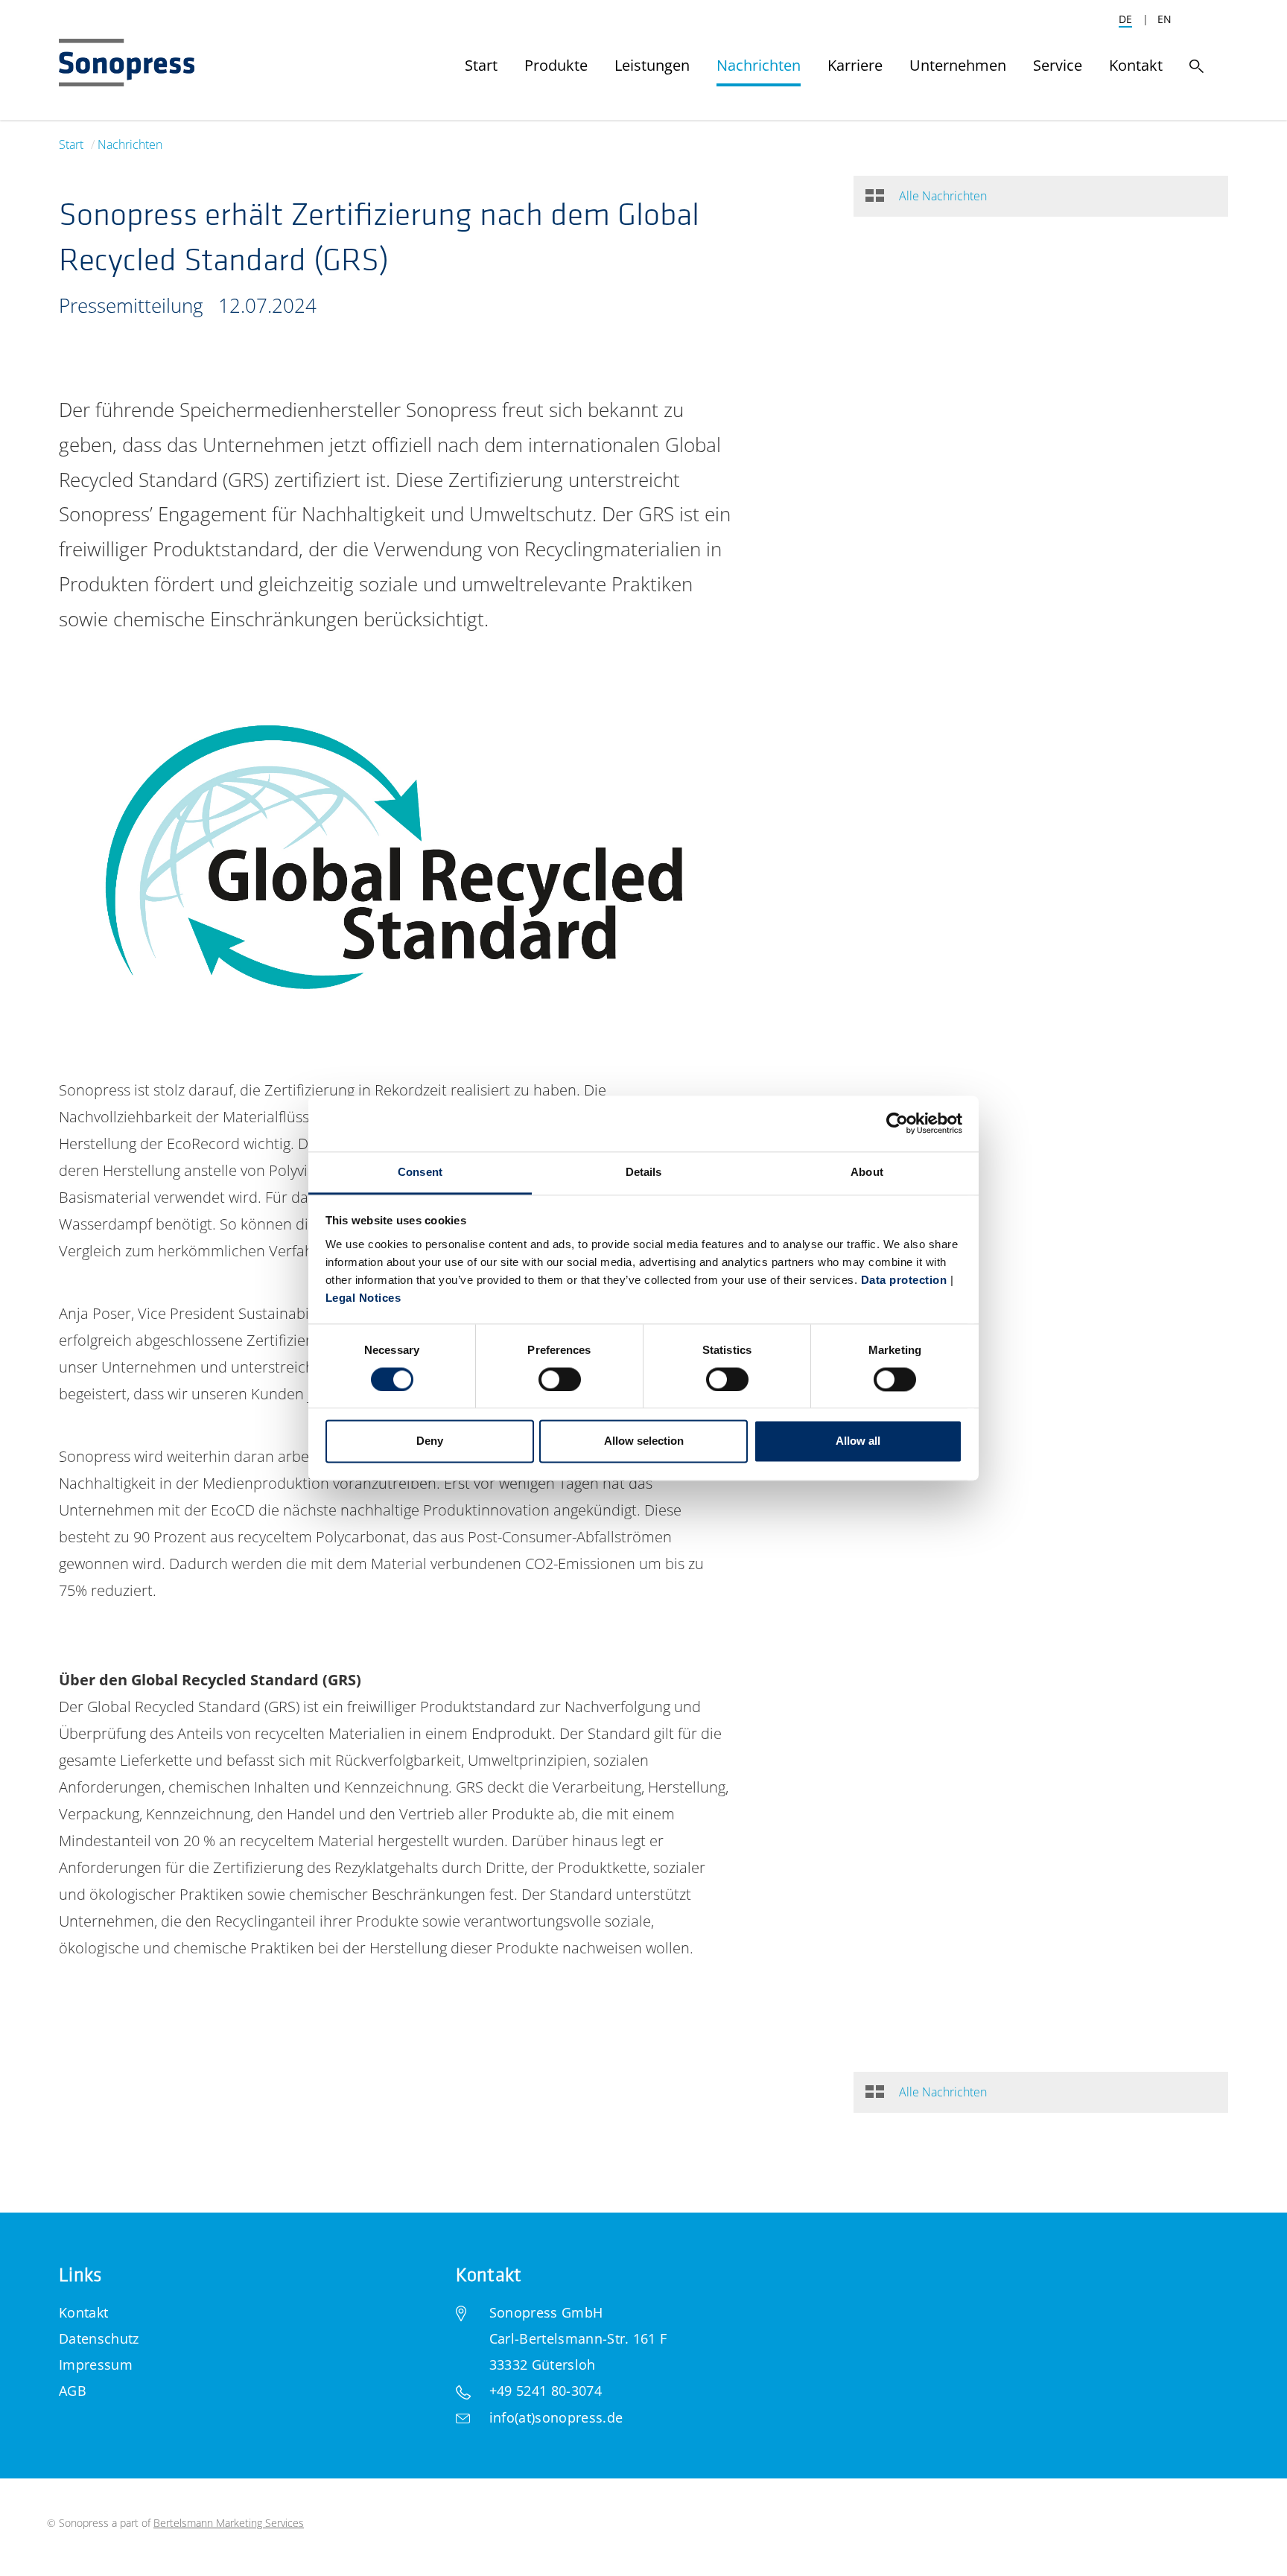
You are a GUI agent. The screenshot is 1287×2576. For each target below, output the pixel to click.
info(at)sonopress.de (556, 2417)
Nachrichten (130, 144)
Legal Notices (363, 1298)
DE (1125, 19)
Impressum (96, 2364)
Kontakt (83, 2312)
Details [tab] (644, 1172)
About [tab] (867, 1172)
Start (71, 144)
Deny (430, 1441)
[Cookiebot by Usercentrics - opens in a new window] (897, 1123)
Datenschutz (99, 2338)
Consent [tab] (420, 1172)
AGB (73, 2391)
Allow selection (644, 1441)
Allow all (858, 1441)
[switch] (560, 1379)
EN (1164, 19)
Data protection (904, 1280)
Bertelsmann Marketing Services (229, 2523)
